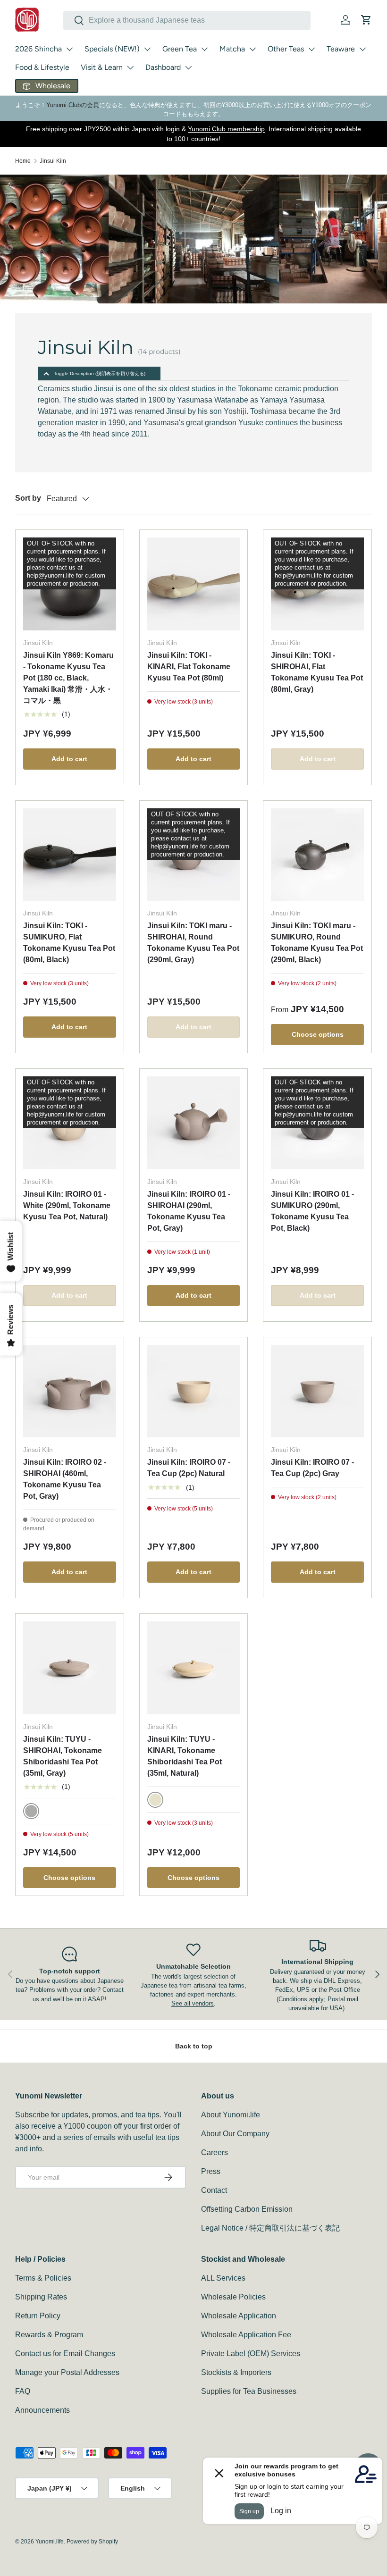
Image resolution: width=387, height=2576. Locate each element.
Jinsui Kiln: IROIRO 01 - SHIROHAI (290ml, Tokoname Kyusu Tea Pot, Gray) (189, 1211)
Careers (215, 2152)
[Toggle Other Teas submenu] (311, 49)
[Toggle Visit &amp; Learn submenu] (130, 67)
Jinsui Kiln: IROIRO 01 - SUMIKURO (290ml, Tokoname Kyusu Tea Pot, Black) (312, 1211)
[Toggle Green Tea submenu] (204, 49)
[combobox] (187, 20)
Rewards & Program (49, 2335)
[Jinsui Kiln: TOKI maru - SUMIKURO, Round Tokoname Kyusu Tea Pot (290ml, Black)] (317, 855)
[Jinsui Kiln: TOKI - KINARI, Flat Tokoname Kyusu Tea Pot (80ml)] (194, 584)
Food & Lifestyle (42, 67)
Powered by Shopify (92, 2542)
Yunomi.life (50, 2542)
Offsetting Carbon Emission (247, 2209)
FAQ (23, 2391)
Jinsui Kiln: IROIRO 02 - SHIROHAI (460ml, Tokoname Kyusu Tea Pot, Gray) (65, 1479)
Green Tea (180, 49)
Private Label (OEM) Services (251, 2354)
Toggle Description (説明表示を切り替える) (100, 373)
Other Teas (286, 49)
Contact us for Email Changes (65, 2354)
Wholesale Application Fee (246, 2335)
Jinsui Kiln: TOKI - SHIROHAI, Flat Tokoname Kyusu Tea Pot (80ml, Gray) (317, 672)
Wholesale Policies (233, 2297)
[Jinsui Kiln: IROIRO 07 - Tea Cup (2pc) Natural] (194, 1391)
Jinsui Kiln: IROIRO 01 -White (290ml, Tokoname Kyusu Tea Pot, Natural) (67, 1205)
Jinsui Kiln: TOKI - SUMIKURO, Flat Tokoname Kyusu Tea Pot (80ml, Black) (69, 943)
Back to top (194, 2046)
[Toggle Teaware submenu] (362, 49)
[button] (366, 20)
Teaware (341, 49)
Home (23, 161)
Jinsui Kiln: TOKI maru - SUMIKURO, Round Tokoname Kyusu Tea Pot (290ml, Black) (317, 943)
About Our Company (235, 2134)
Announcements (42, 2410)
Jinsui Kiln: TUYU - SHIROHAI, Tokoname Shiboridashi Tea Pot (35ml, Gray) (63, 1756)
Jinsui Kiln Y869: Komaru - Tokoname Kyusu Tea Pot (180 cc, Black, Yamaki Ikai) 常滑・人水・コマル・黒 (68, 678)
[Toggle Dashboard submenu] (188, 67)
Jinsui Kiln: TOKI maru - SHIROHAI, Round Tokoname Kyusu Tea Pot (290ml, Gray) (193, 943)
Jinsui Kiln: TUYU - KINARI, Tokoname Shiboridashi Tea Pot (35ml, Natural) (185, 1756)
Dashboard (163, 67)
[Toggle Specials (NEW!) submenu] (147, 49)
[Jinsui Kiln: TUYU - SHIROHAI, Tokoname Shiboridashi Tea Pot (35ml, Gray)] (70, 1668)
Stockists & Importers (236, 2372)
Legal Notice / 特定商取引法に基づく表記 (270, 2228)
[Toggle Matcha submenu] (252, 49)
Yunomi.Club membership (226, 129)
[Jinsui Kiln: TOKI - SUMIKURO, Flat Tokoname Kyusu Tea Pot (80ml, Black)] (70, 855)
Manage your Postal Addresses (67, 2372)
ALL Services (223, 2278)
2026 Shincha (38, 49)
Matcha (232, 49)
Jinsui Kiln (53, 161)
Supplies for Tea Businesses (249, 2391)
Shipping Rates (41, 2297)
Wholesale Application (239, 2316)
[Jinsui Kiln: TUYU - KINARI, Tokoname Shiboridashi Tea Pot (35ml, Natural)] (194, 1668)
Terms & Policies (43, 2278)
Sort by (28, 498)
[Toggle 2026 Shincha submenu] (69, 49)
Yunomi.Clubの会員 (73, 105)
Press (211, 2171)
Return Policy (38, 2316)
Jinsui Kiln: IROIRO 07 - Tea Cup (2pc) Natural (189, 1468)
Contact (214, 2190)
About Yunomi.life (231, 2115)
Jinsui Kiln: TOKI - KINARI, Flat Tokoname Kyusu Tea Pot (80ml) (189, 667)
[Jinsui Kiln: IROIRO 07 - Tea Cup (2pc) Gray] (317, 1391)
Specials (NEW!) (112, 49)
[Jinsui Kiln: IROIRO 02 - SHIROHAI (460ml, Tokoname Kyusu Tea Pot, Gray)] (70, 1391)
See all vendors (193, 2003)
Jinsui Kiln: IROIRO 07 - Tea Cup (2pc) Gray (312, 1468)
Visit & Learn (102, 67)
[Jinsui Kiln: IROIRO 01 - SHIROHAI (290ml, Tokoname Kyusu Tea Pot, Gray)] (194, 1123)
